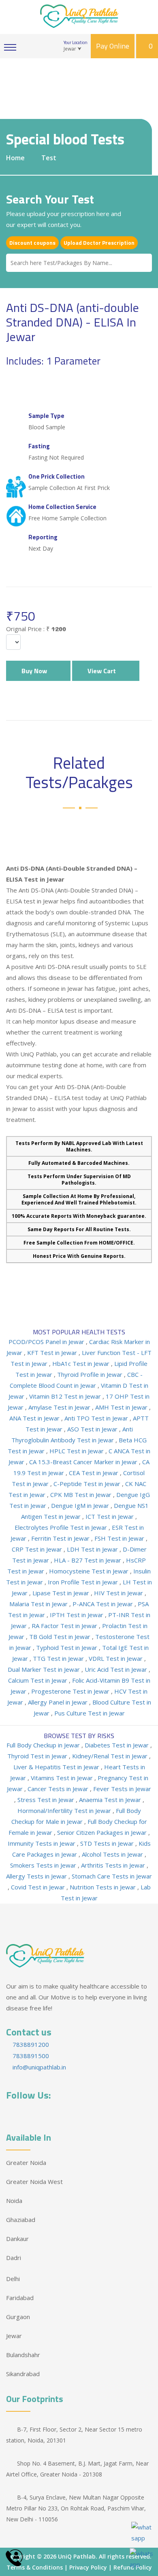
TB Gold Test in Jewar (61, 1637)
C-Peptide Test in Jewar (88, 1484)
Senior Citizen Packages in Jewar (103, 1832)
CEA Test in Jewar (94, 1473)
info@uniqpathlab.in (38, 2067)
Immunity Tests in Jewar (42, 1843)
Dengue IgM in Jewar (81, 1505)
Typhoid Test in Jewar (67, 1647)
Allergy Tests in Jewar (37, 1876)
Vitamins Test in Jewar (63, 1778)
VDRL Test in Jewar (116, 1658)
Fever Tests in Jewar (122, 1789)
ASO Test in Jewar (93, 1429)
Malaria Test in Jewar (39, 1604)
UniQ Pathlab (77, 2556)
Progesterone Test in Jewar (71, 1691)
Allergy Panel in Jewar (59, 1702)
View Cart (103, 671)
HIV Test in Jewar (119, 1593)
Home (15, 158)
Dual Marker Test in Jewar (45, 1669)
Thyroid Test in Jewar (38, 1756)
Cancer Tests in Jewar (59, 1789)
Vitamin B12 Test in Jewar (66, 1396)
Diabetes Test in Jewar (117, 1745)
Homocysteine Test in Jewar (90, 1571)
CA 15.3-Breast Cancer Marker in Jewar (84, 1462)
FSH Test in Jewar (120, 1538)
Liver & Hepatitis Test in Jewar (57, 1767)
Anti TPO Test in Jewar (97, 1418)
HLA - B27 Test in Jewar (88, 1560)
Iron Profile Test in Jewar (84, 1582)
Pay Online (113, 46)
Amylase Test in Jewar (60, 1407)
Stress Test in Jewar (47, 1800)
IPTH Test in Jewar (77, 1615)
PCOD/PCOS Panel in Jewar (47, 1342)
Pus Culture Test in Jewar (90, 1713)
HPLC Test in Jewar (77, 1451)
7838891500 (30, 2056)
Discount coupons (32, 243)
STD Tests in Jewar (108, 1843)
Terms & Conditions (35, 2567)
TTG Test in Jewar (59, 1658)
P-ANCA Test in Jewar (104, 1604)
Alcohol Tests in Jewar (113, 1854)
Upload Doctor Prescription (99, 243)
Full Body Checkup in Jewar (44, 1745)
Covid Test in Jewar (39, 1887)
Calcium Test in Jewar (38, 1680)
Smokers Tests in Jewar (44, 1865)
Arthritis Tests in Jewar (114, 1865)
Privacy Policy (88, 2567)
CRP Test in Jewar (38, 1549)
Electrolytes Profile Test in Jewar (62, 1527)
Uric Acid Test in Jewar (117, 1669)
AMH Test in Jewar (122, 1407)
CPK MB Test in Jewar (82, 1495)
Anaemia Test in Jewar (111, 1800)
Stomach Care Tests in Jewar (112, 1876)
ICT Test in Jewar (110, 1516)
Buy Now (36, 671)
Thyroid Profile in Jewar (91, 1374)
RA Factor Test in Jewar (65, 1626)
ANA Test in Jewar (35, 1418)
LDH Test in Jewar (93, 1549)
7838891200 (30, 2044)
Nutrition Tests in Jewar (104, 1887)
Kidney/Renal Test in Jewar (111, 1756)
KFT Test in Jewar (53, 1353)
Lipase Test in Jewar (62, 1593)
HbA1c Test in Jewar (82, 1363)
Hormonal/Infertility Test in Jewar (65, 1811)
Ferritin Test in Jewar (61, 1538)
